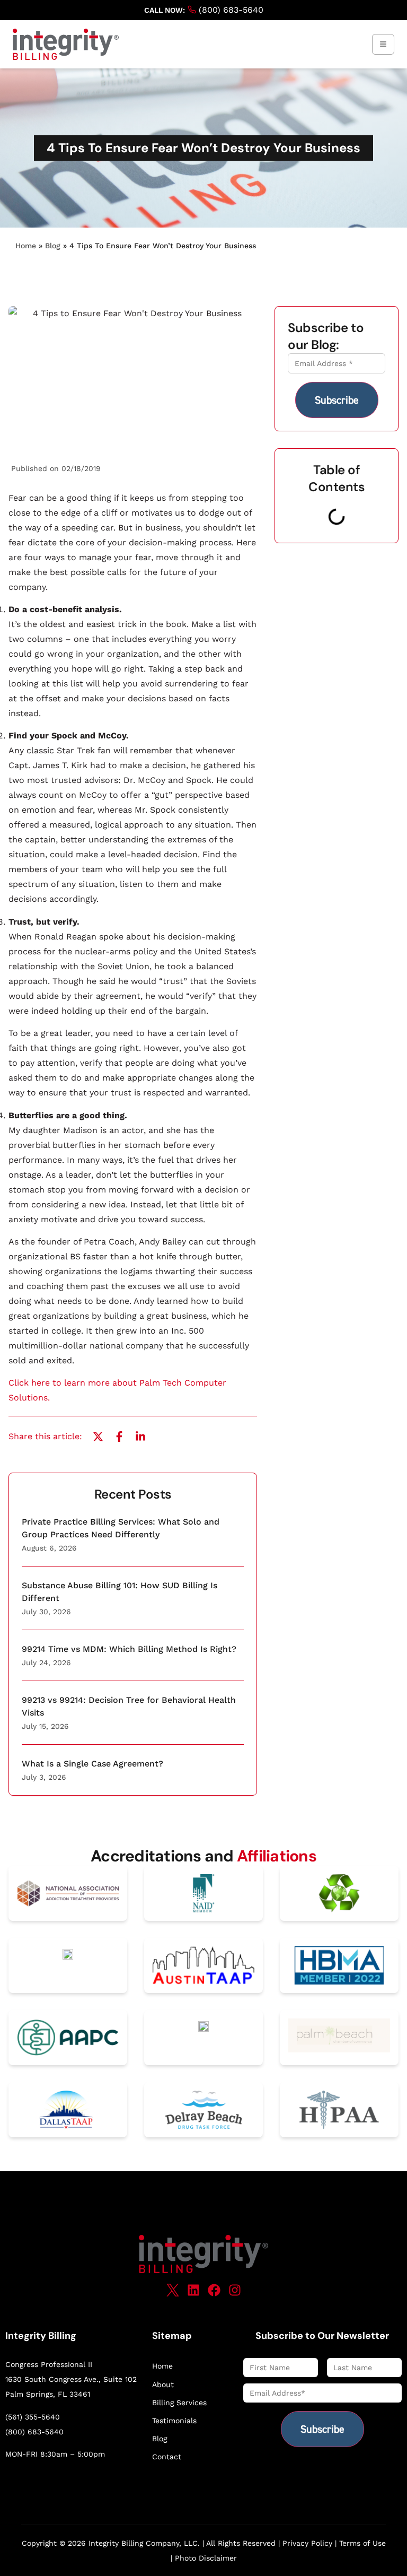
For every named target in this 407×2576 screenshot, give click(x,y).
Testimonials (174, 2421)
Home (26, 246)
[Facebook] (214, 2290)
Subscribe (337, 400)
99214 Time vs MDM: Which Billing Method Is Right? (129, 1649)
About (163, 2384)
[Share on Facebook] (119, 1437)
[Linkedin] (193, 2290)
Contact (167, 2457)
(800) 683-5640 (230, 10)
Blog (53, 246)
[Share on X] (98, 1437)
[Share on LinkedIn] (140, 1437)
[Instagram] (235, 2290)
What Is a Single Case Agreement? (92, 1764)
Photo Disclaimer (206, 2558)
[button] (383, 44)
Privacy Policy (307, 2543)
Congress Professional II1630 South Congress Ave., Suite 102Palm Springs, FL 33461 (71, 2379)
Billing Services (179, 2403)
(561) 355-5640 (33, 2417)
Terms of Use (362, 2543)
